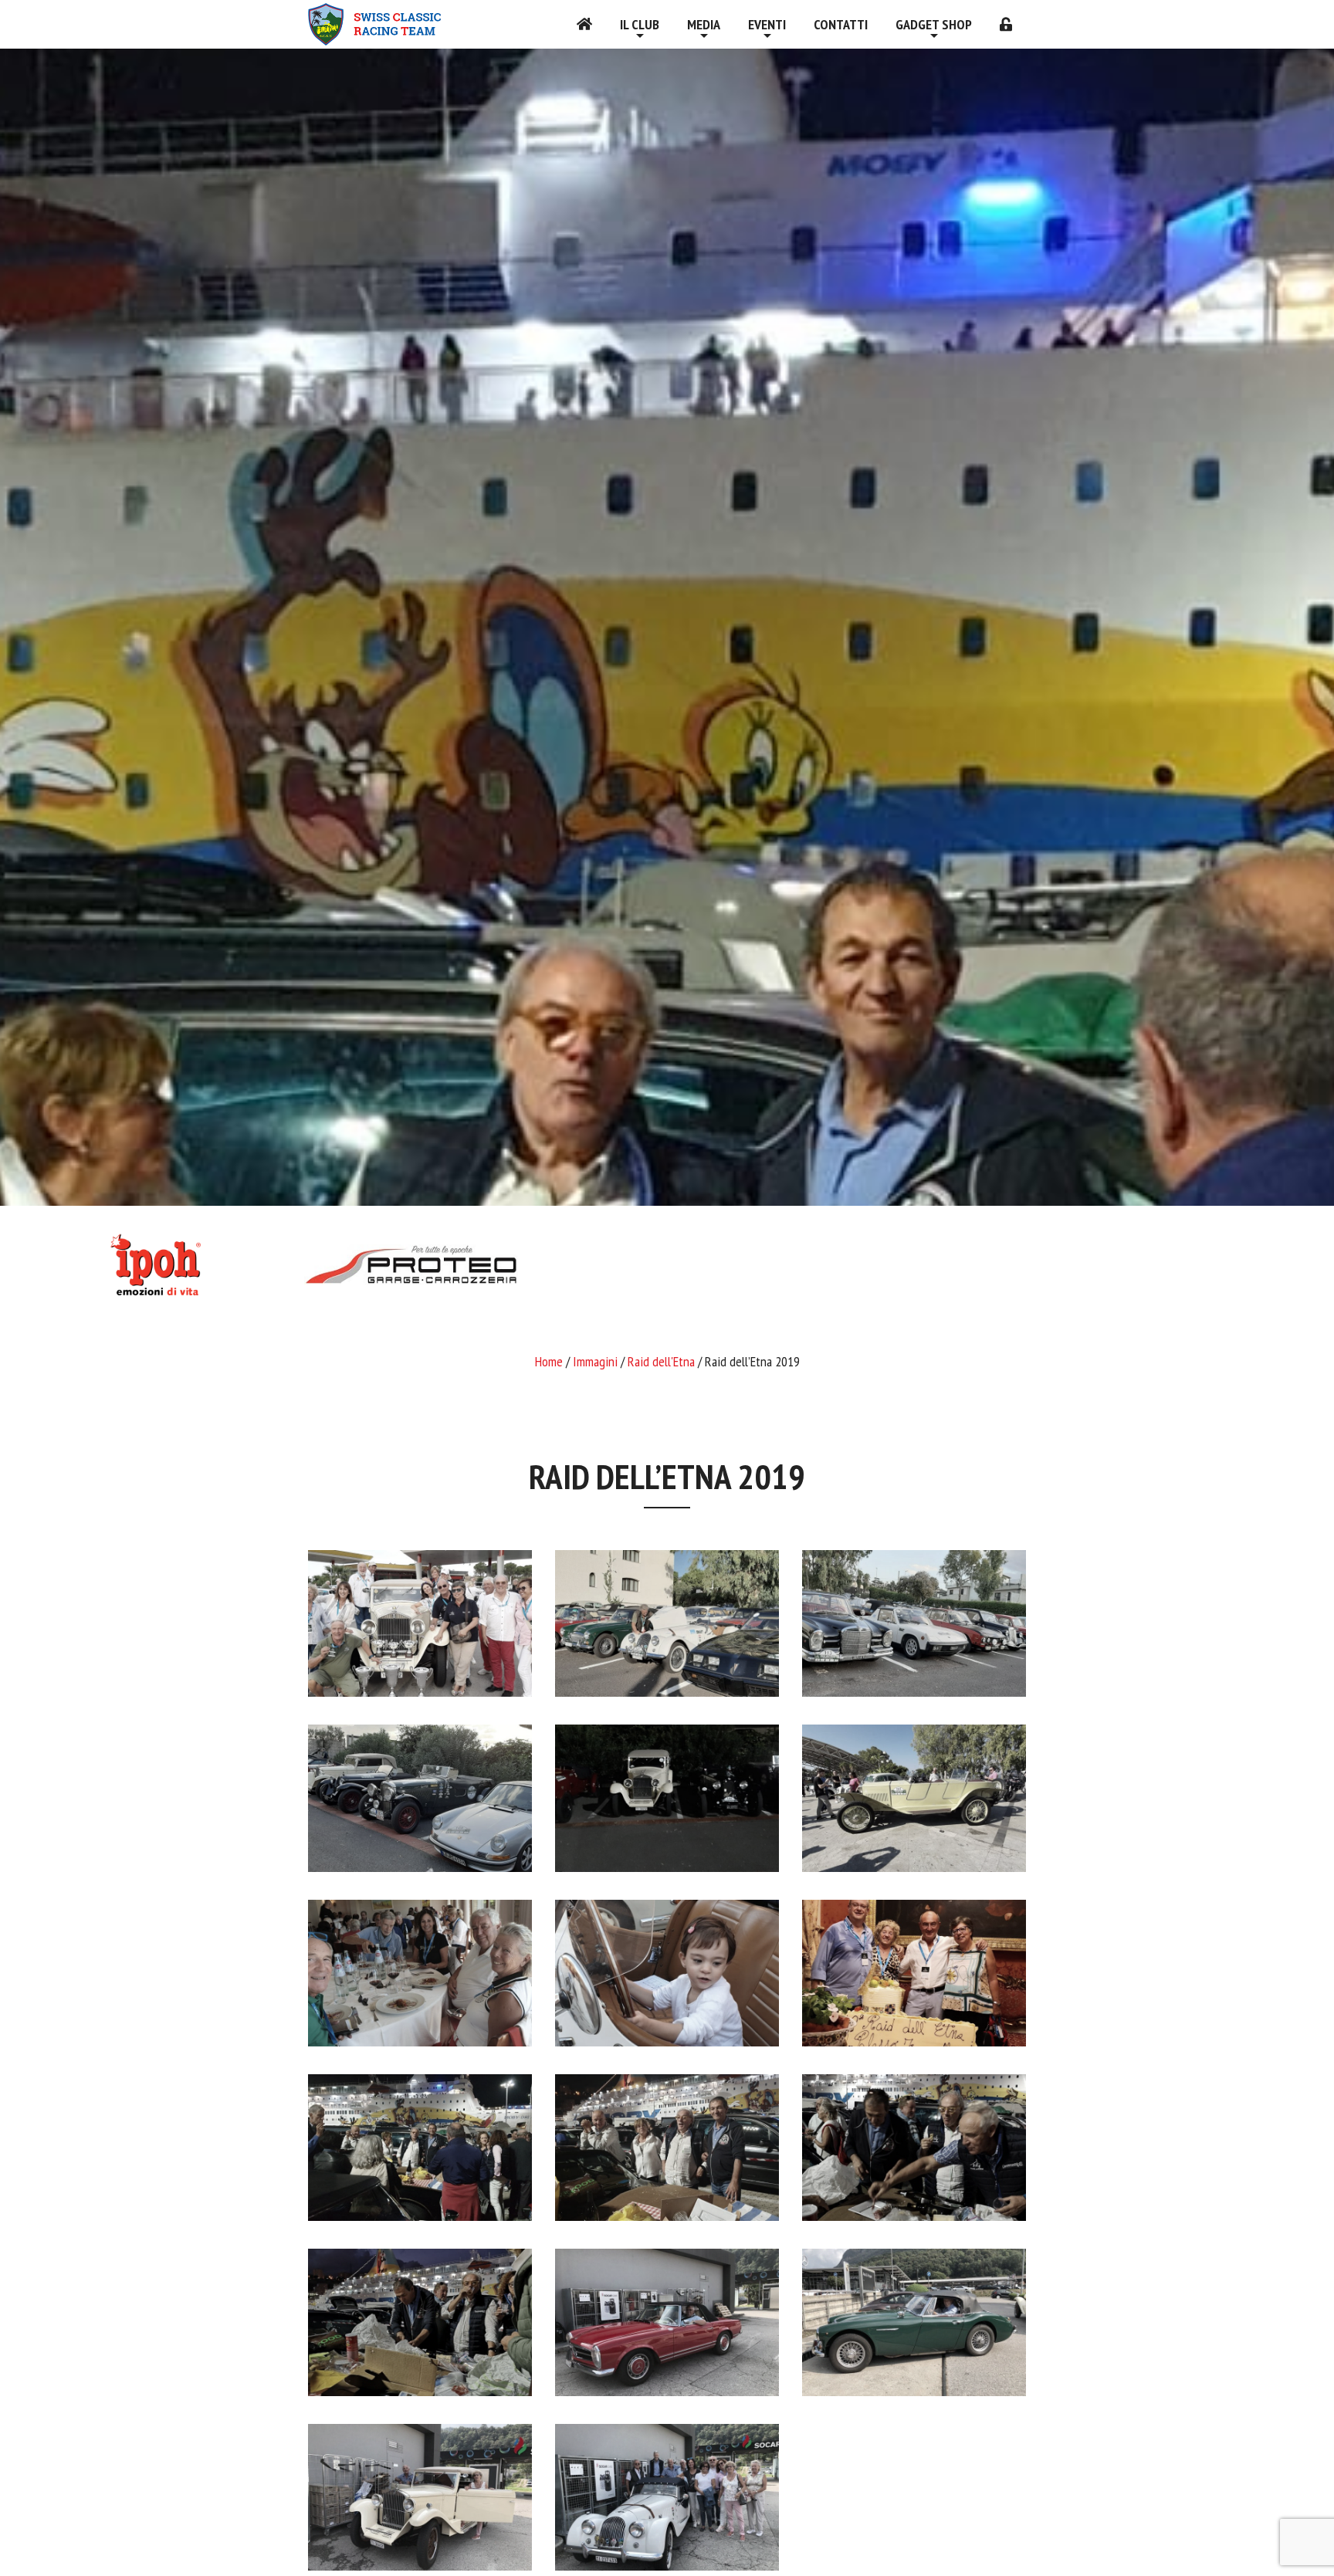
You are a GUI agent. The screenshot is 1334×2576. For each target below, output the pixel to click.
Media (704, 24)
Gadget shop (934, 24)
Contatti (841, 24)
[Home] (584, 24)
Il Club (640, 24)
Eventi (767, 24)
